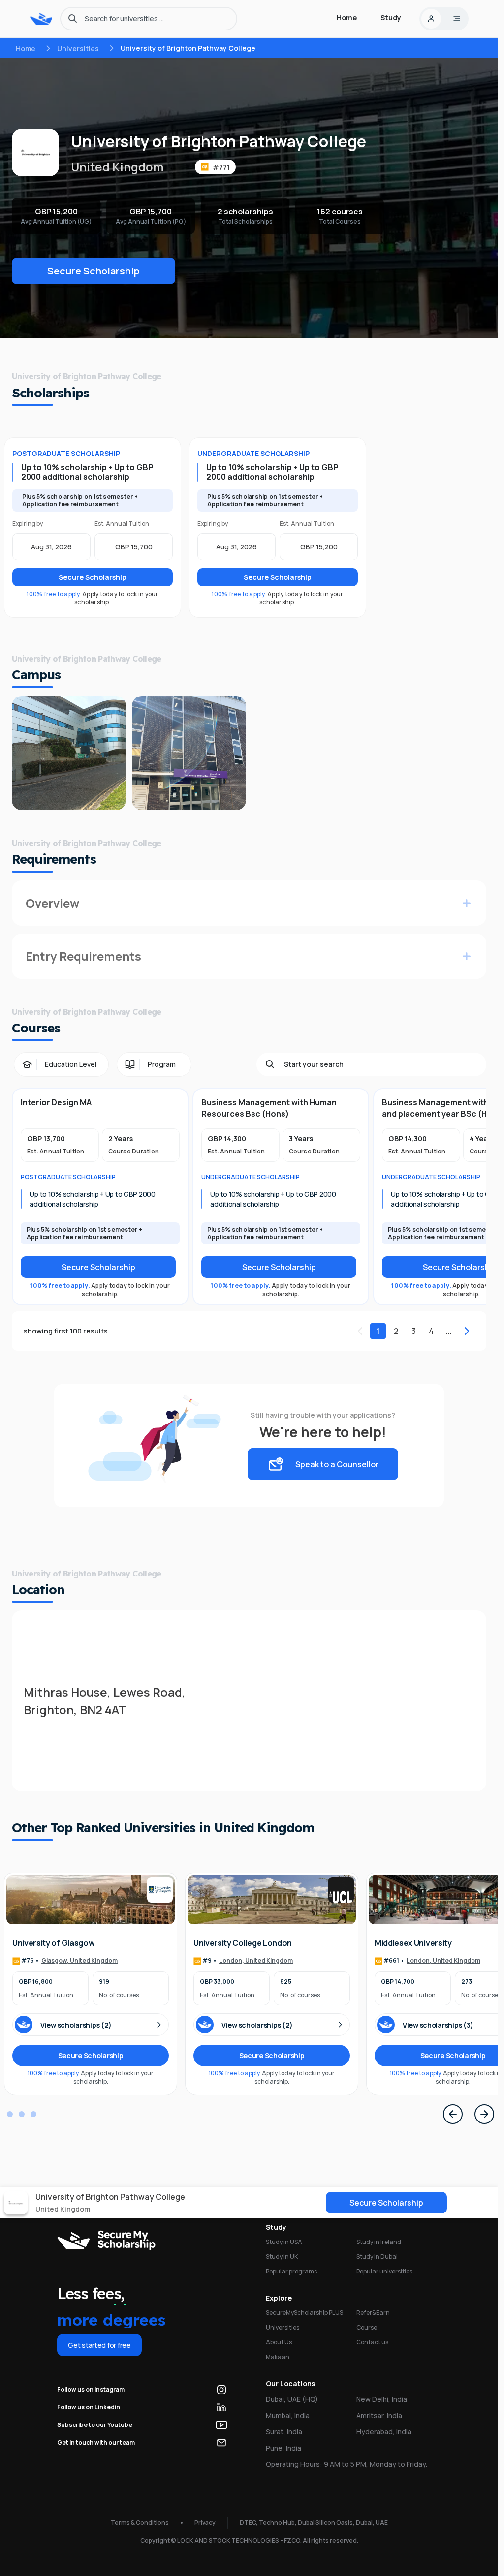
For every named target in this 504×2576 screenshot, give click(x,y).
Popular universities (384, 2271)
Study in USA (284, 2242)
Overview (52, 903)
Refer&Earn (373, 2313)
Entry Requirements (83, 956)
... (449, 1331)
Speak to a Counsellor (337, 1464)
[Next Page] (484, 2114)
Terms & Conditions (140, 2523)
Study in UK (282, 2257)
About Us (279, 2342)
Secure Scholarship (94, 271)
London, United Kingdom (256, 1961)
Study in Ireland (379, 2242)
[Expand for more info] (467, 903)
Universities (78, 48)
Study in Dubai (377, 2257)
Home (26, 48)
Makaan (278, 2357)
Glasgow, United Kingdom (79, 1961)
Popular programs (291, 2271)
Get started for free (99, 2345)
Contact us (372, 2342)
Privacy (205, 2523)
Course (367, 2327)
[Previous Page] (453, 2114)
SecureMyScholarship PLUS (304, 2313)
